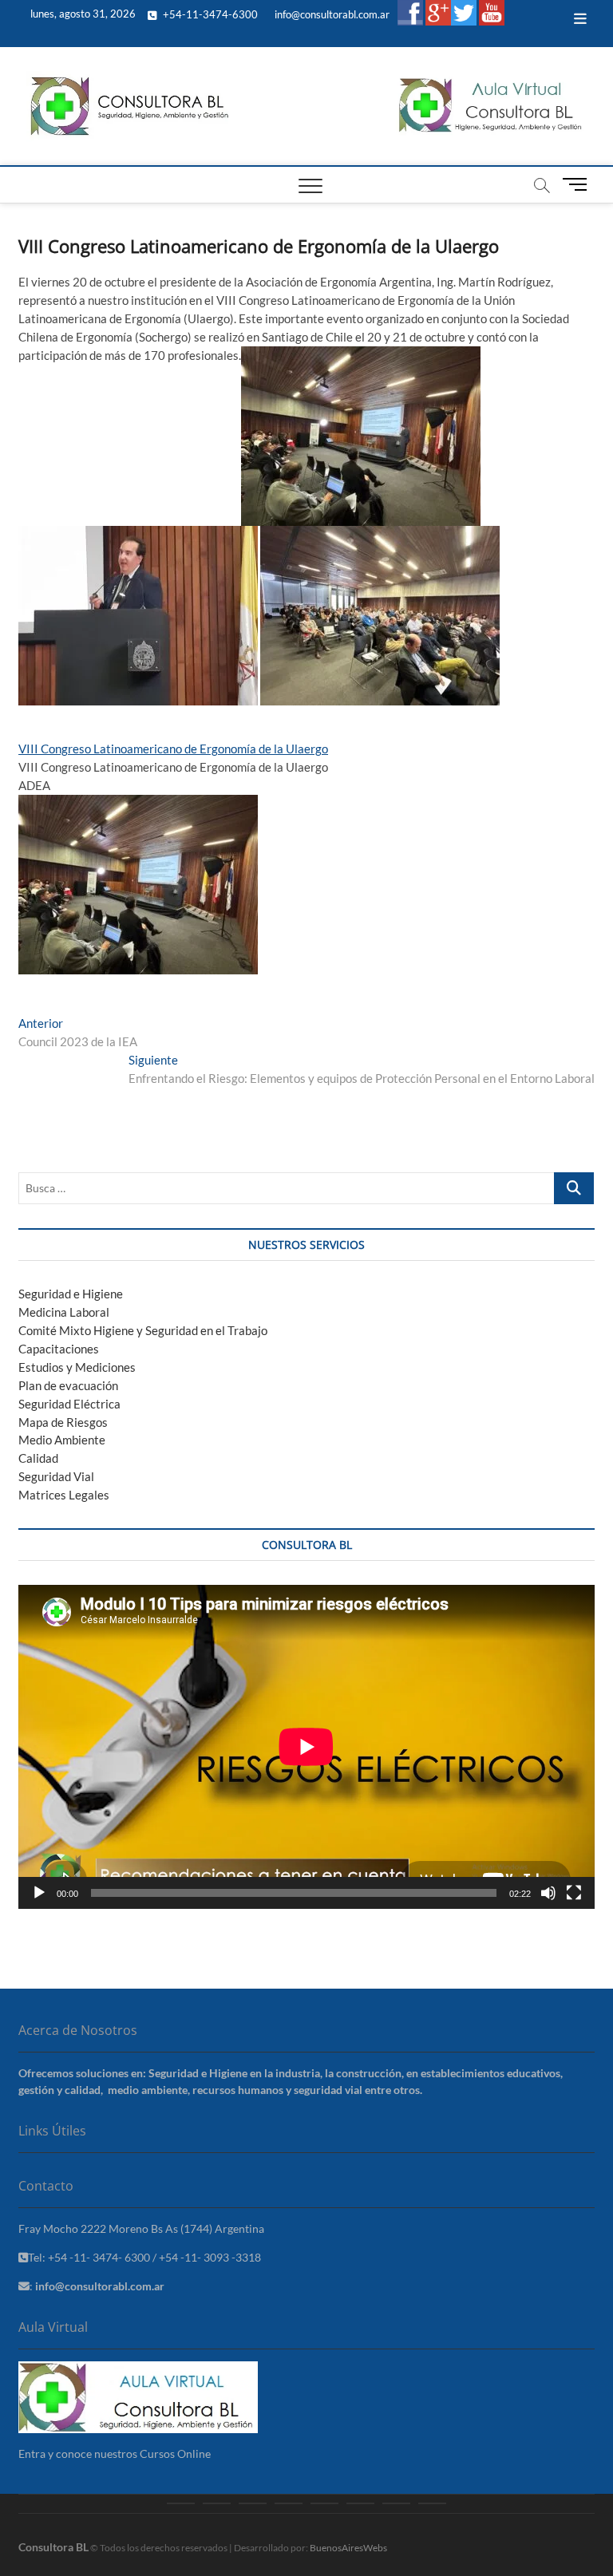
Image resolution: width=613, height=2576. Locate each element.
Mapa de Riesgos (63, 1422)
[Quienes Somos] (217, 2503)
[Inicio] (181, 2503)
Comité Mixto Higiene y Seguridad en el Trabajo (143, 1330)
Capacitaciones (59, 1349)
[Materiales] (324, 2503)
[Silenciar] (548, 1893)
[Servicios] (253, 2503)
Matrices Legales (64, 1495)
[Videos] (396, 2503)
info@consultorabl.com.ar (331, 14)
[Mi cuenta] (432, 2503)
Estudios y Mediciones (77, 1367)
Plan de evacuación (68, 1385)
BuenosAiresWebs (348, 2548)
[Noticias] (360, 2503)
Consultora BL (53, 2547)
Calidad (38, 1458)
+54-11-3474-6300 (209, 14)
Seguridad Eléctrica (69, 1404)
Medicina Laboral (64, 1312)
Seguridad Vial (56, 1476)
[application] (306, 1747)
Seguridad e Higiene (71, 1294)
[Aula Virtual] (289, 2503)
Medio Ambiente (62, 1440)
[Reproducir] (39, 1893)
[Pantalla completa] (574, 1893)
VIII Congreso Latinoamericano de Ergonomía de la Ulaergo (173, 749)
